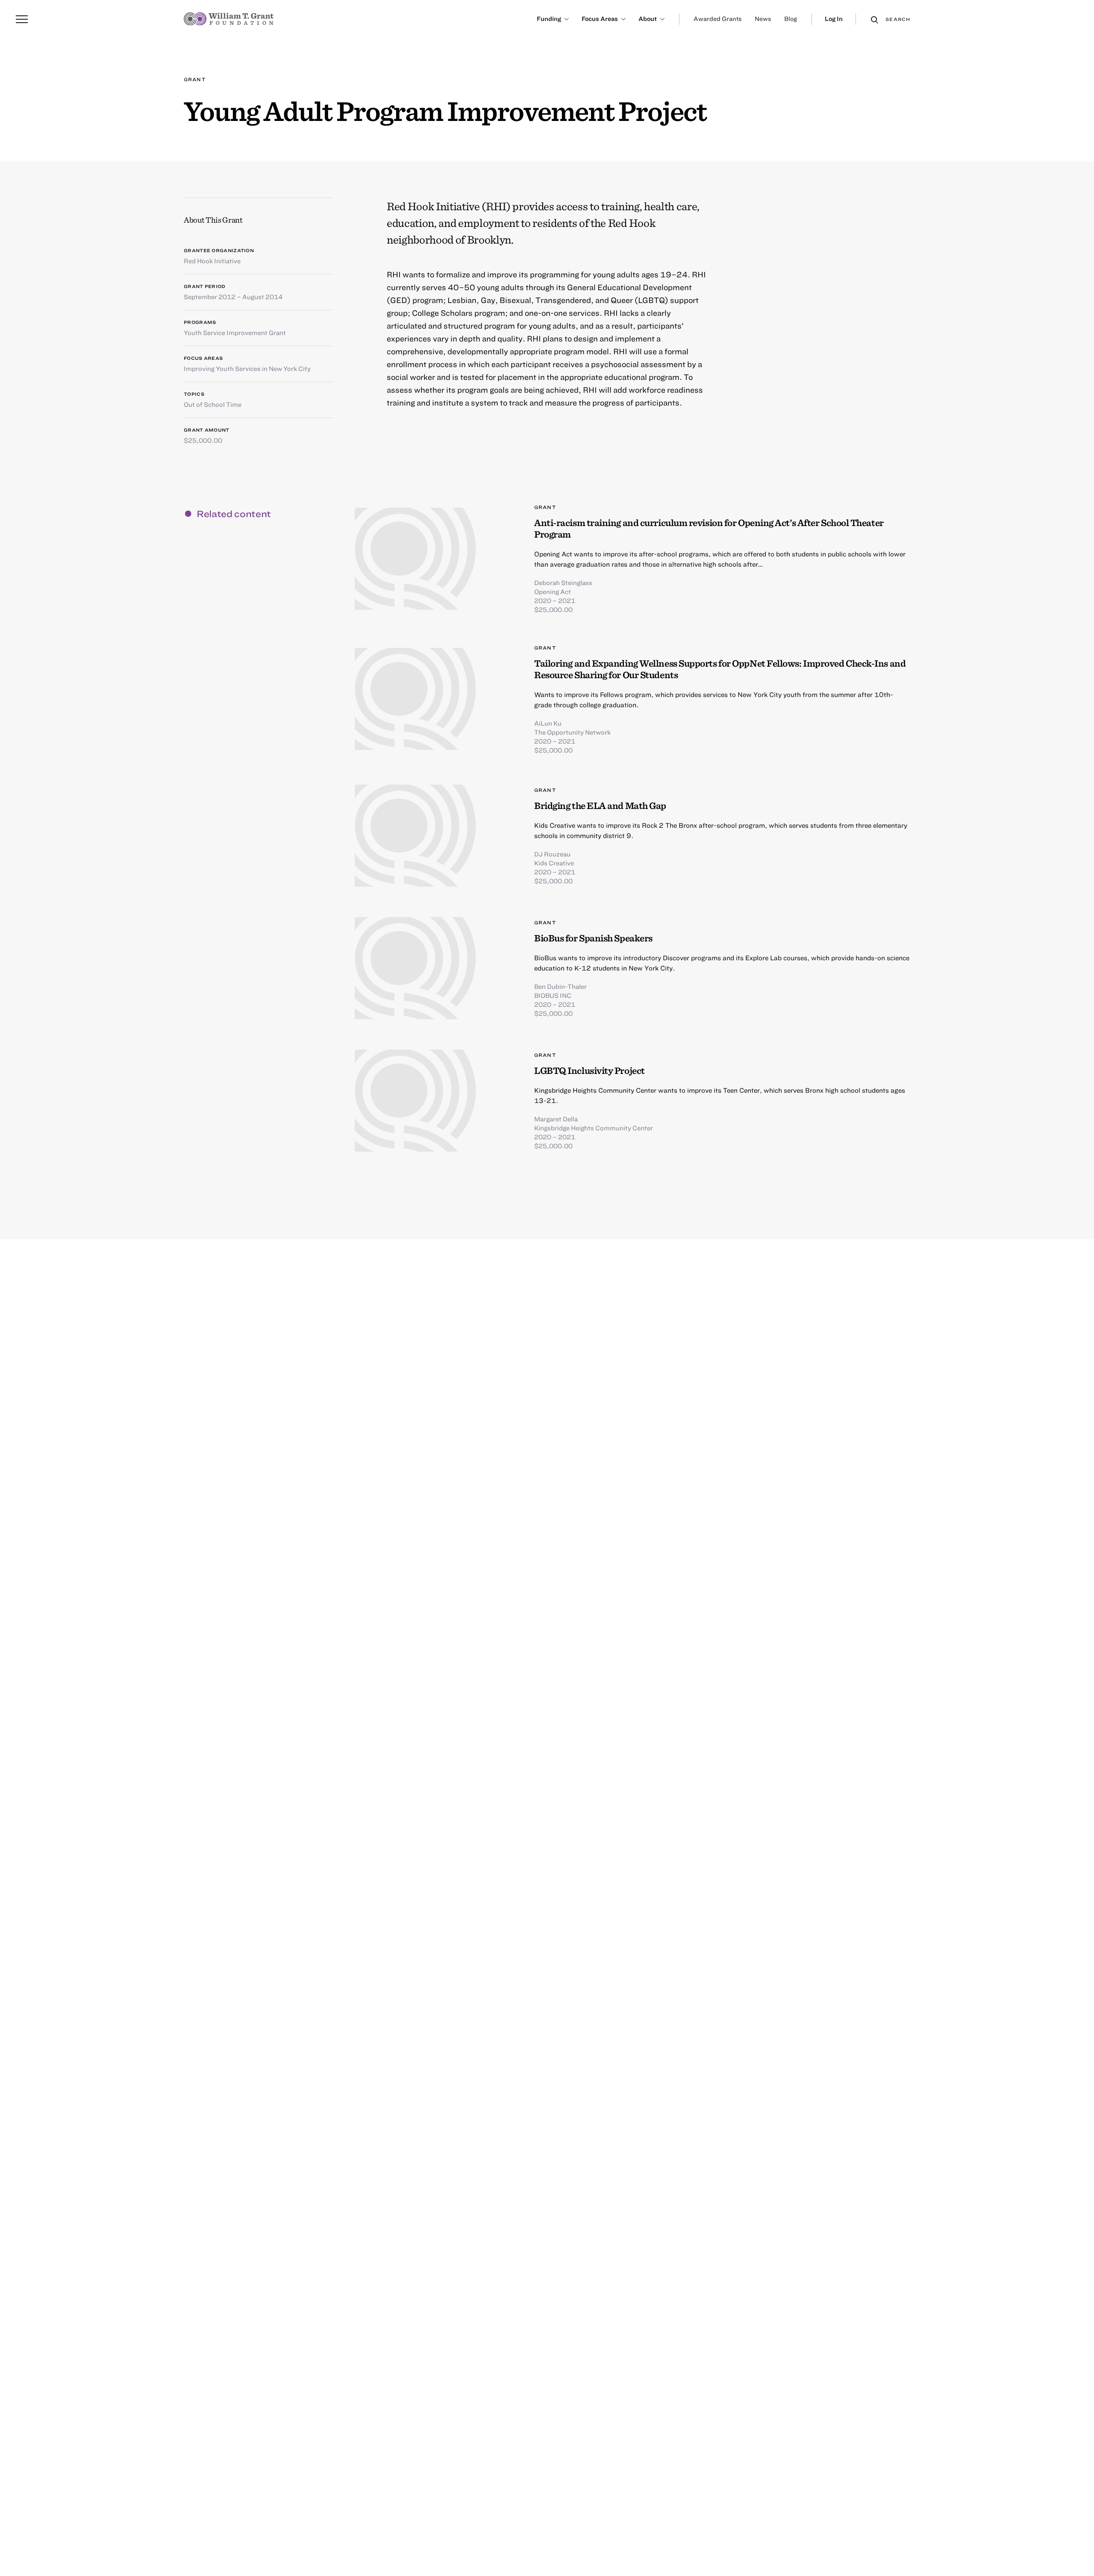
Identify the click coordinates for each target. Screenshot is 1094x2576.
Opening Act (553, 591)
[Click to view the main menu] (22, 19)
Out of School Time (213, 404)
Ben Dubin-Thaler (560, 986)
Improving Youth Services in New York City (247, 368)
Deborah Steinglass (563, 582)
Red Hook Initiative (212, 261)
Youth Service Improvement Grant (235, 332)
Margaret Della (556, 1119)
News (763, 19)
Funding (549, 19)
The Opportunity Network (572, 732)
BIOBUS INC (553, 995)
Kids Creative (554, 863)
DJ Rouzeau (552, 854)
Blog (791, 19)
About (648, 19)
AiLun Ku (548, 723)
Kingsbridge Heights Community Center (594, 1128)
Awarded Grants (718, 19)
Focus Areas (600, 19)
